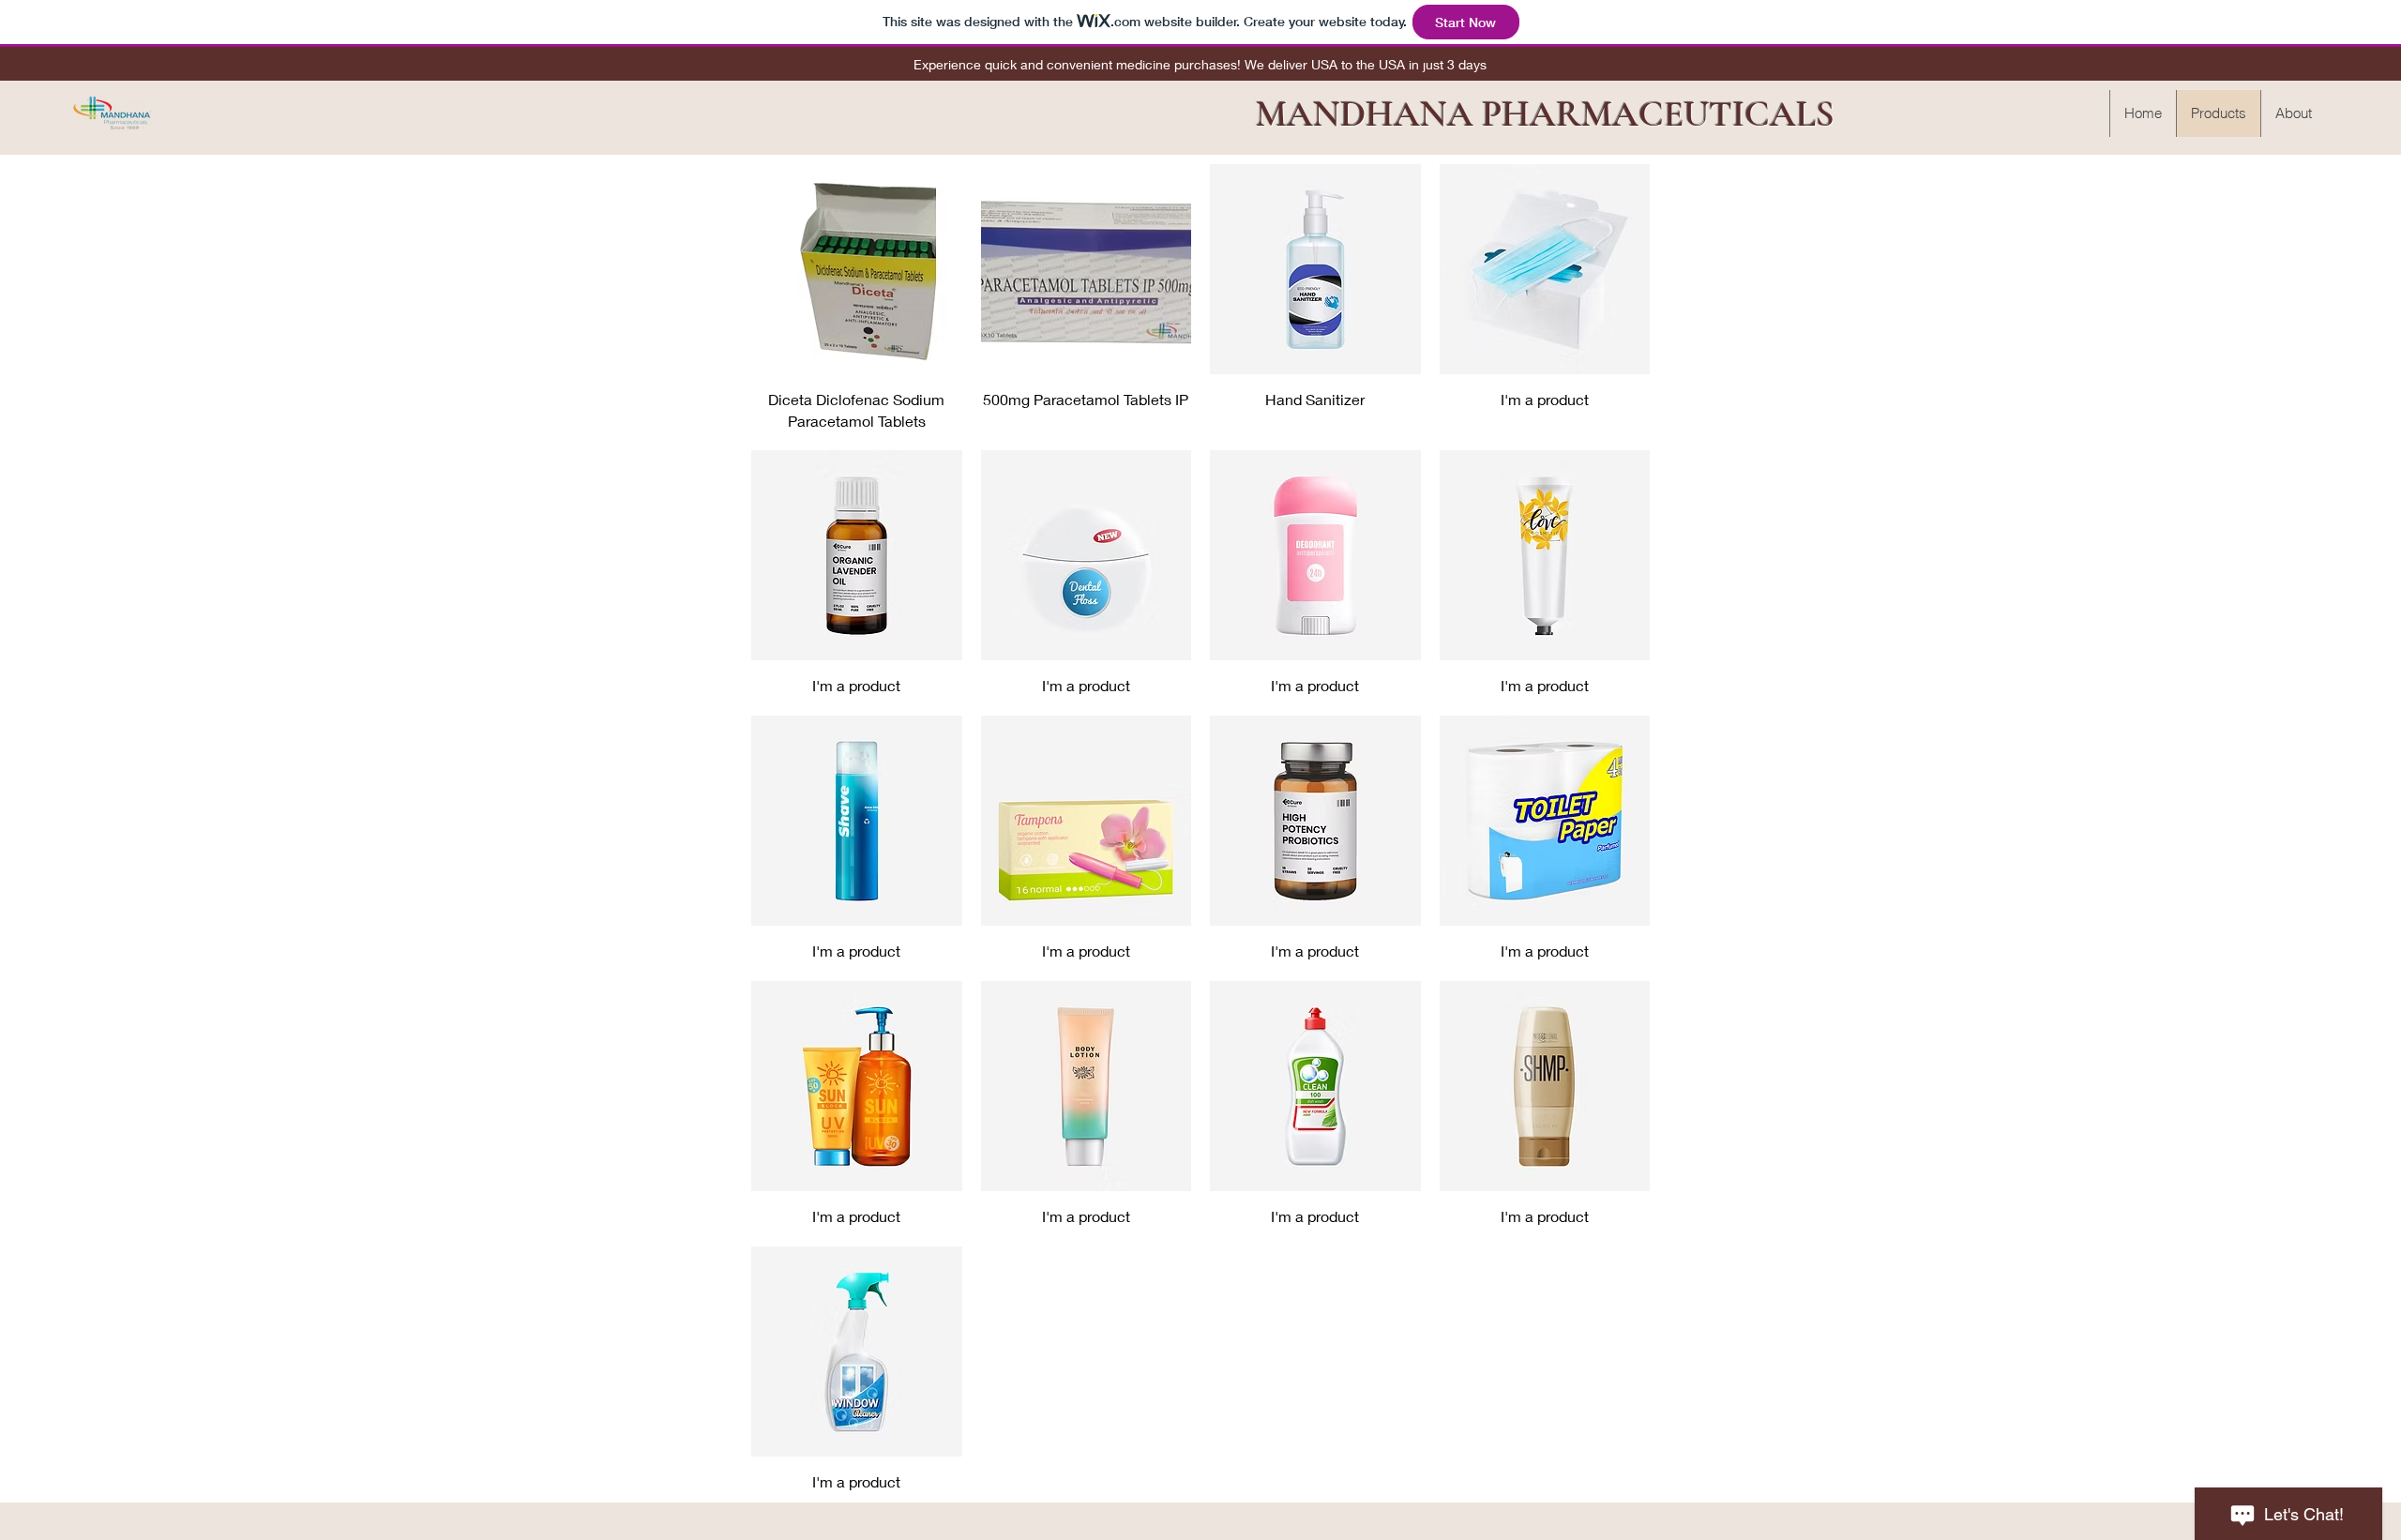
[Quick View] (857, 270)
